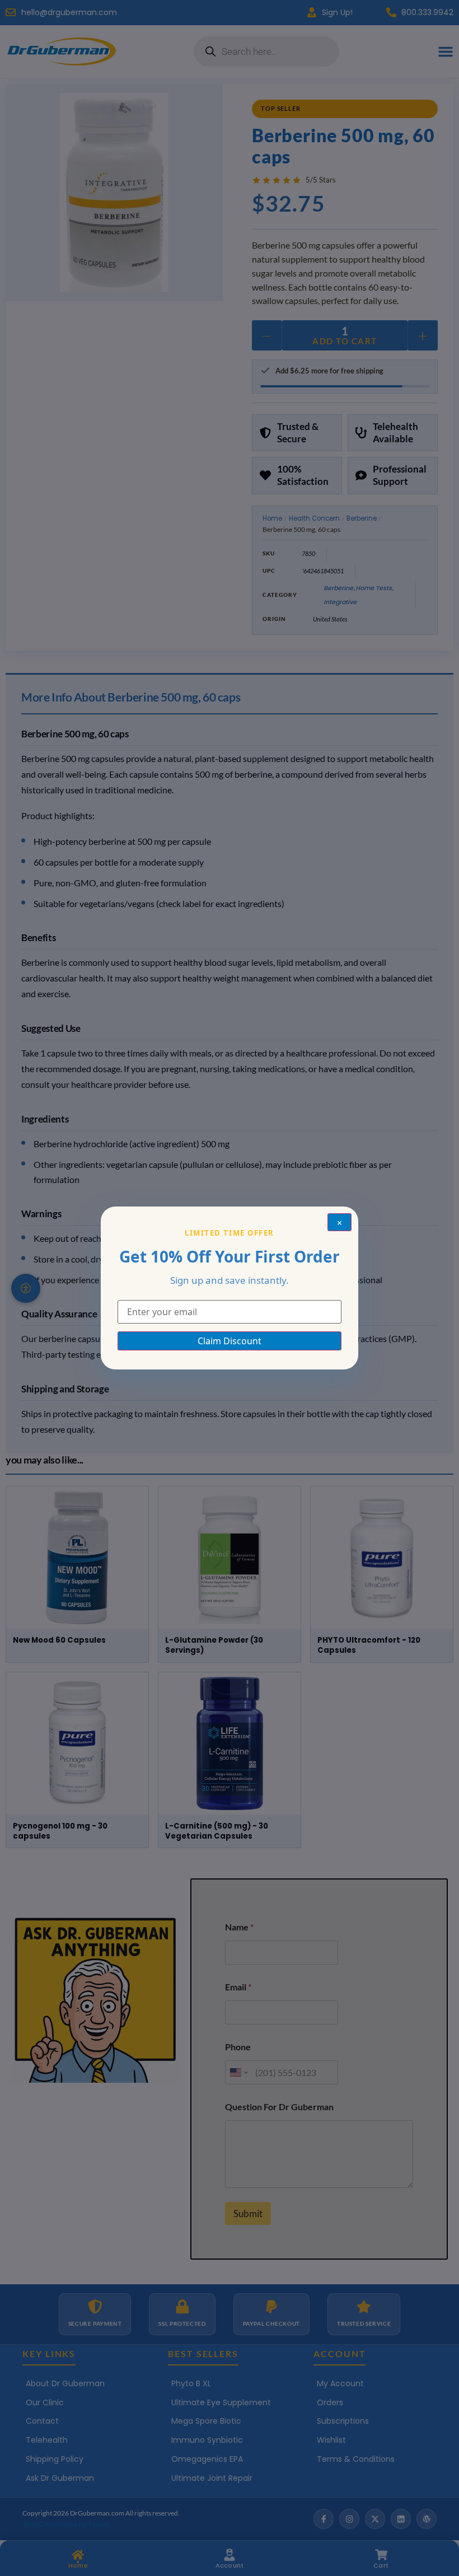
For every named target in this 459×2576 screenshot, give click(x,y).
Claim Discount (230, 1341)
